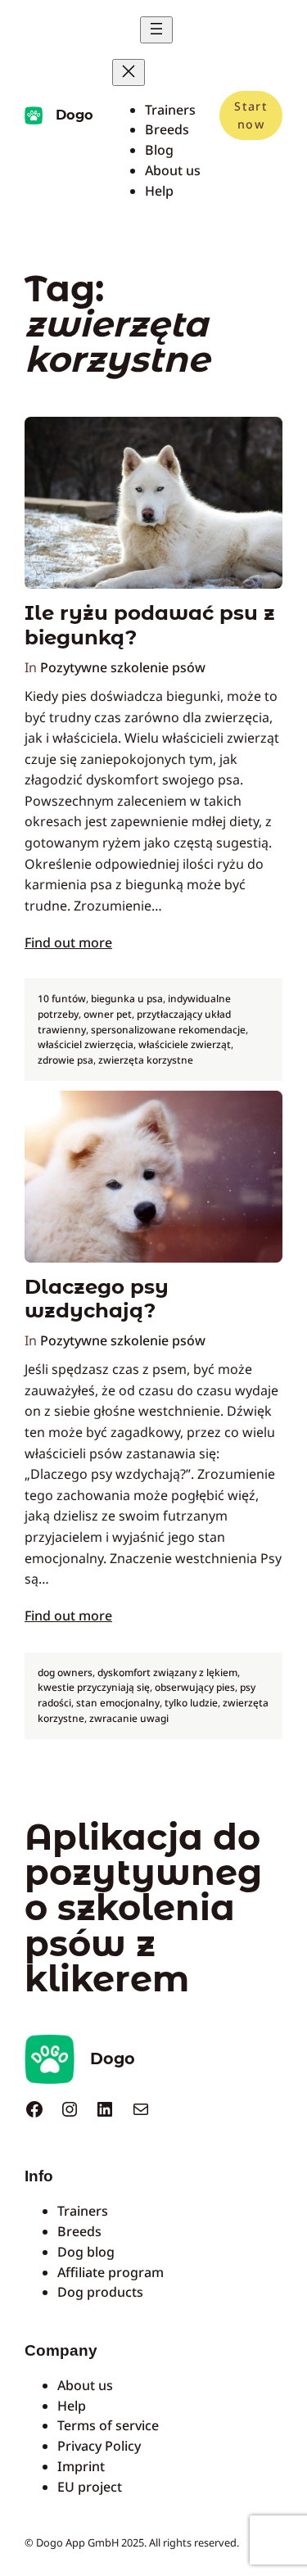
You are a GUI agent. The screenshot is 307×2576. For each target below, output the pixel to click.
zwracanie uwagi (129, 1718)
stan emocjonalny (118, 1703)
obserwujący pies (195, 1687)
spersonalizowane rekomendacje (168, 1030)
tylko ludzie (191, 1703)
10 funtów (62, 999)
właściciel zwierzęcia (86, 1044)
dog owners (65, 1672)
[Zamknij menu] (129, 72)
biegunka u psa (127, 999)
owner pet (108, 1014)
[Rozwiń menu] (156, 30)
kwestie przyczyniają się (94, 1687)
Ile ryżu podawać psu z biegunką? (150, 625)
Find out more (68, 942)
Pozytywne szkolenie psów (123, 667)
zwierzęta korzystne (146, 1060)
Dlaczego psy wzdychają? (97, 1299)
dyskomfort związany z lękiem (167, 1672)
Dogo (74, 115)
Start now (251, 115)
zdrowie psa (65, 1060)
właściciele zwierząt (185, 1044)
